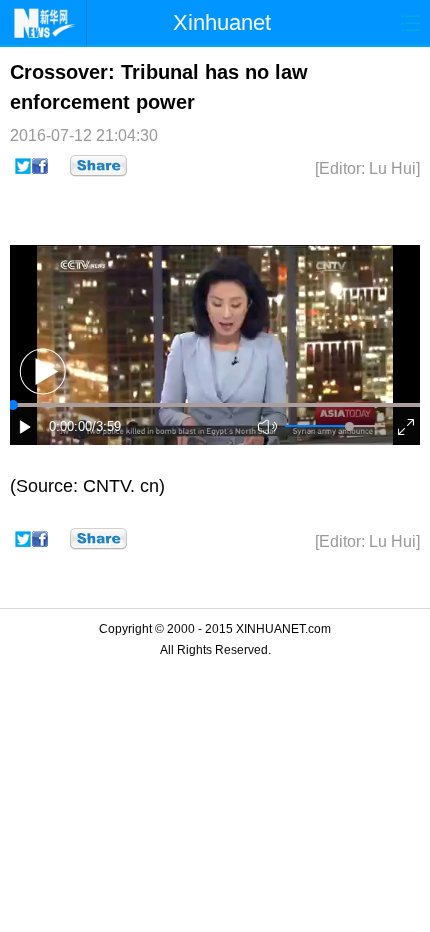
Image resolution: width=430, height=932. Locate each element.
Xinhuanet (222, 22)
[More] (98, 166)
